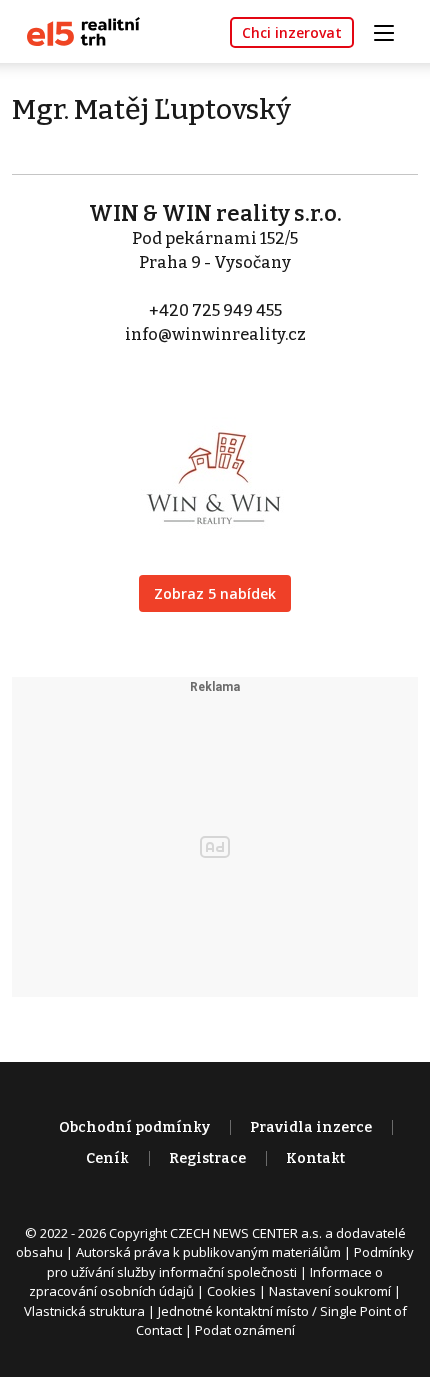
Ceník (107, 1158)
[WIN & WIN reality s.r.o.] (215, 462)
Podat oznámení (245, 1330)
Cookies (231, 1291)
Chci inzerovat (292, 32)
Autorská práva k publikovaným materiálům (208, 1252)
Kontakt (315, 1158)
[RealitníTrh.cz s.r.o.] (76, 30)
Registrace (207, 1158)
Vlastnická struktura (84, 1311)
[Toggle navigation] (391, 30)
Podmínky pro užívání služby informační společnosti (230, 1262)
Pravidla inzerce (311, 1127)
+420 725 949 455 (215, 310)
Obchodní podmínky (134, 1127)
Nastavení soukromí (330, 1291)
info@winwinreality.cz (215, 334)
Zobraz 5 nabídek (215, 593)
